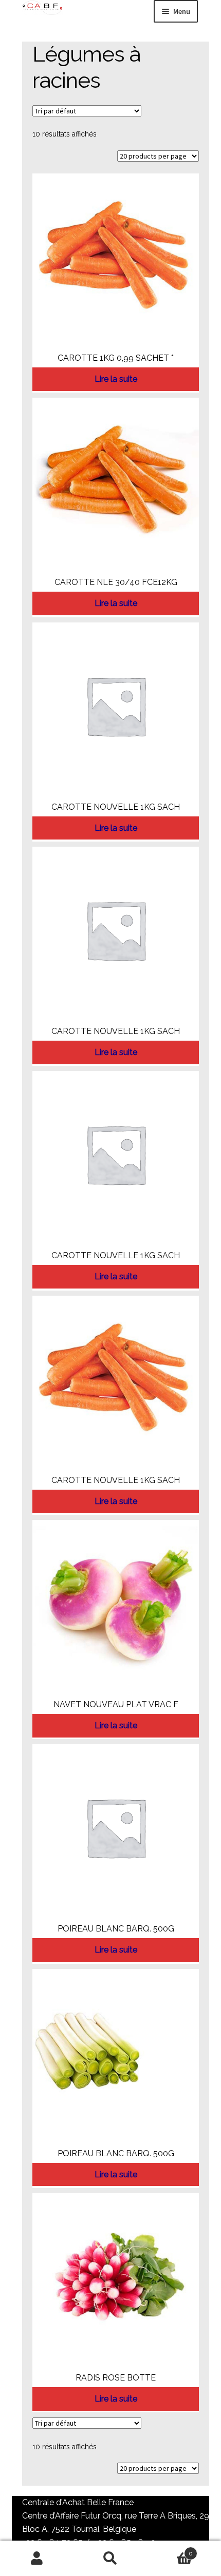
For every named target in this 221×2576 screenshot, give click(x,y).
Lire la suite (116, 379)
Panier (170, 2550)
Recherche (110, 2559)
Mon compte (37, 2559)
